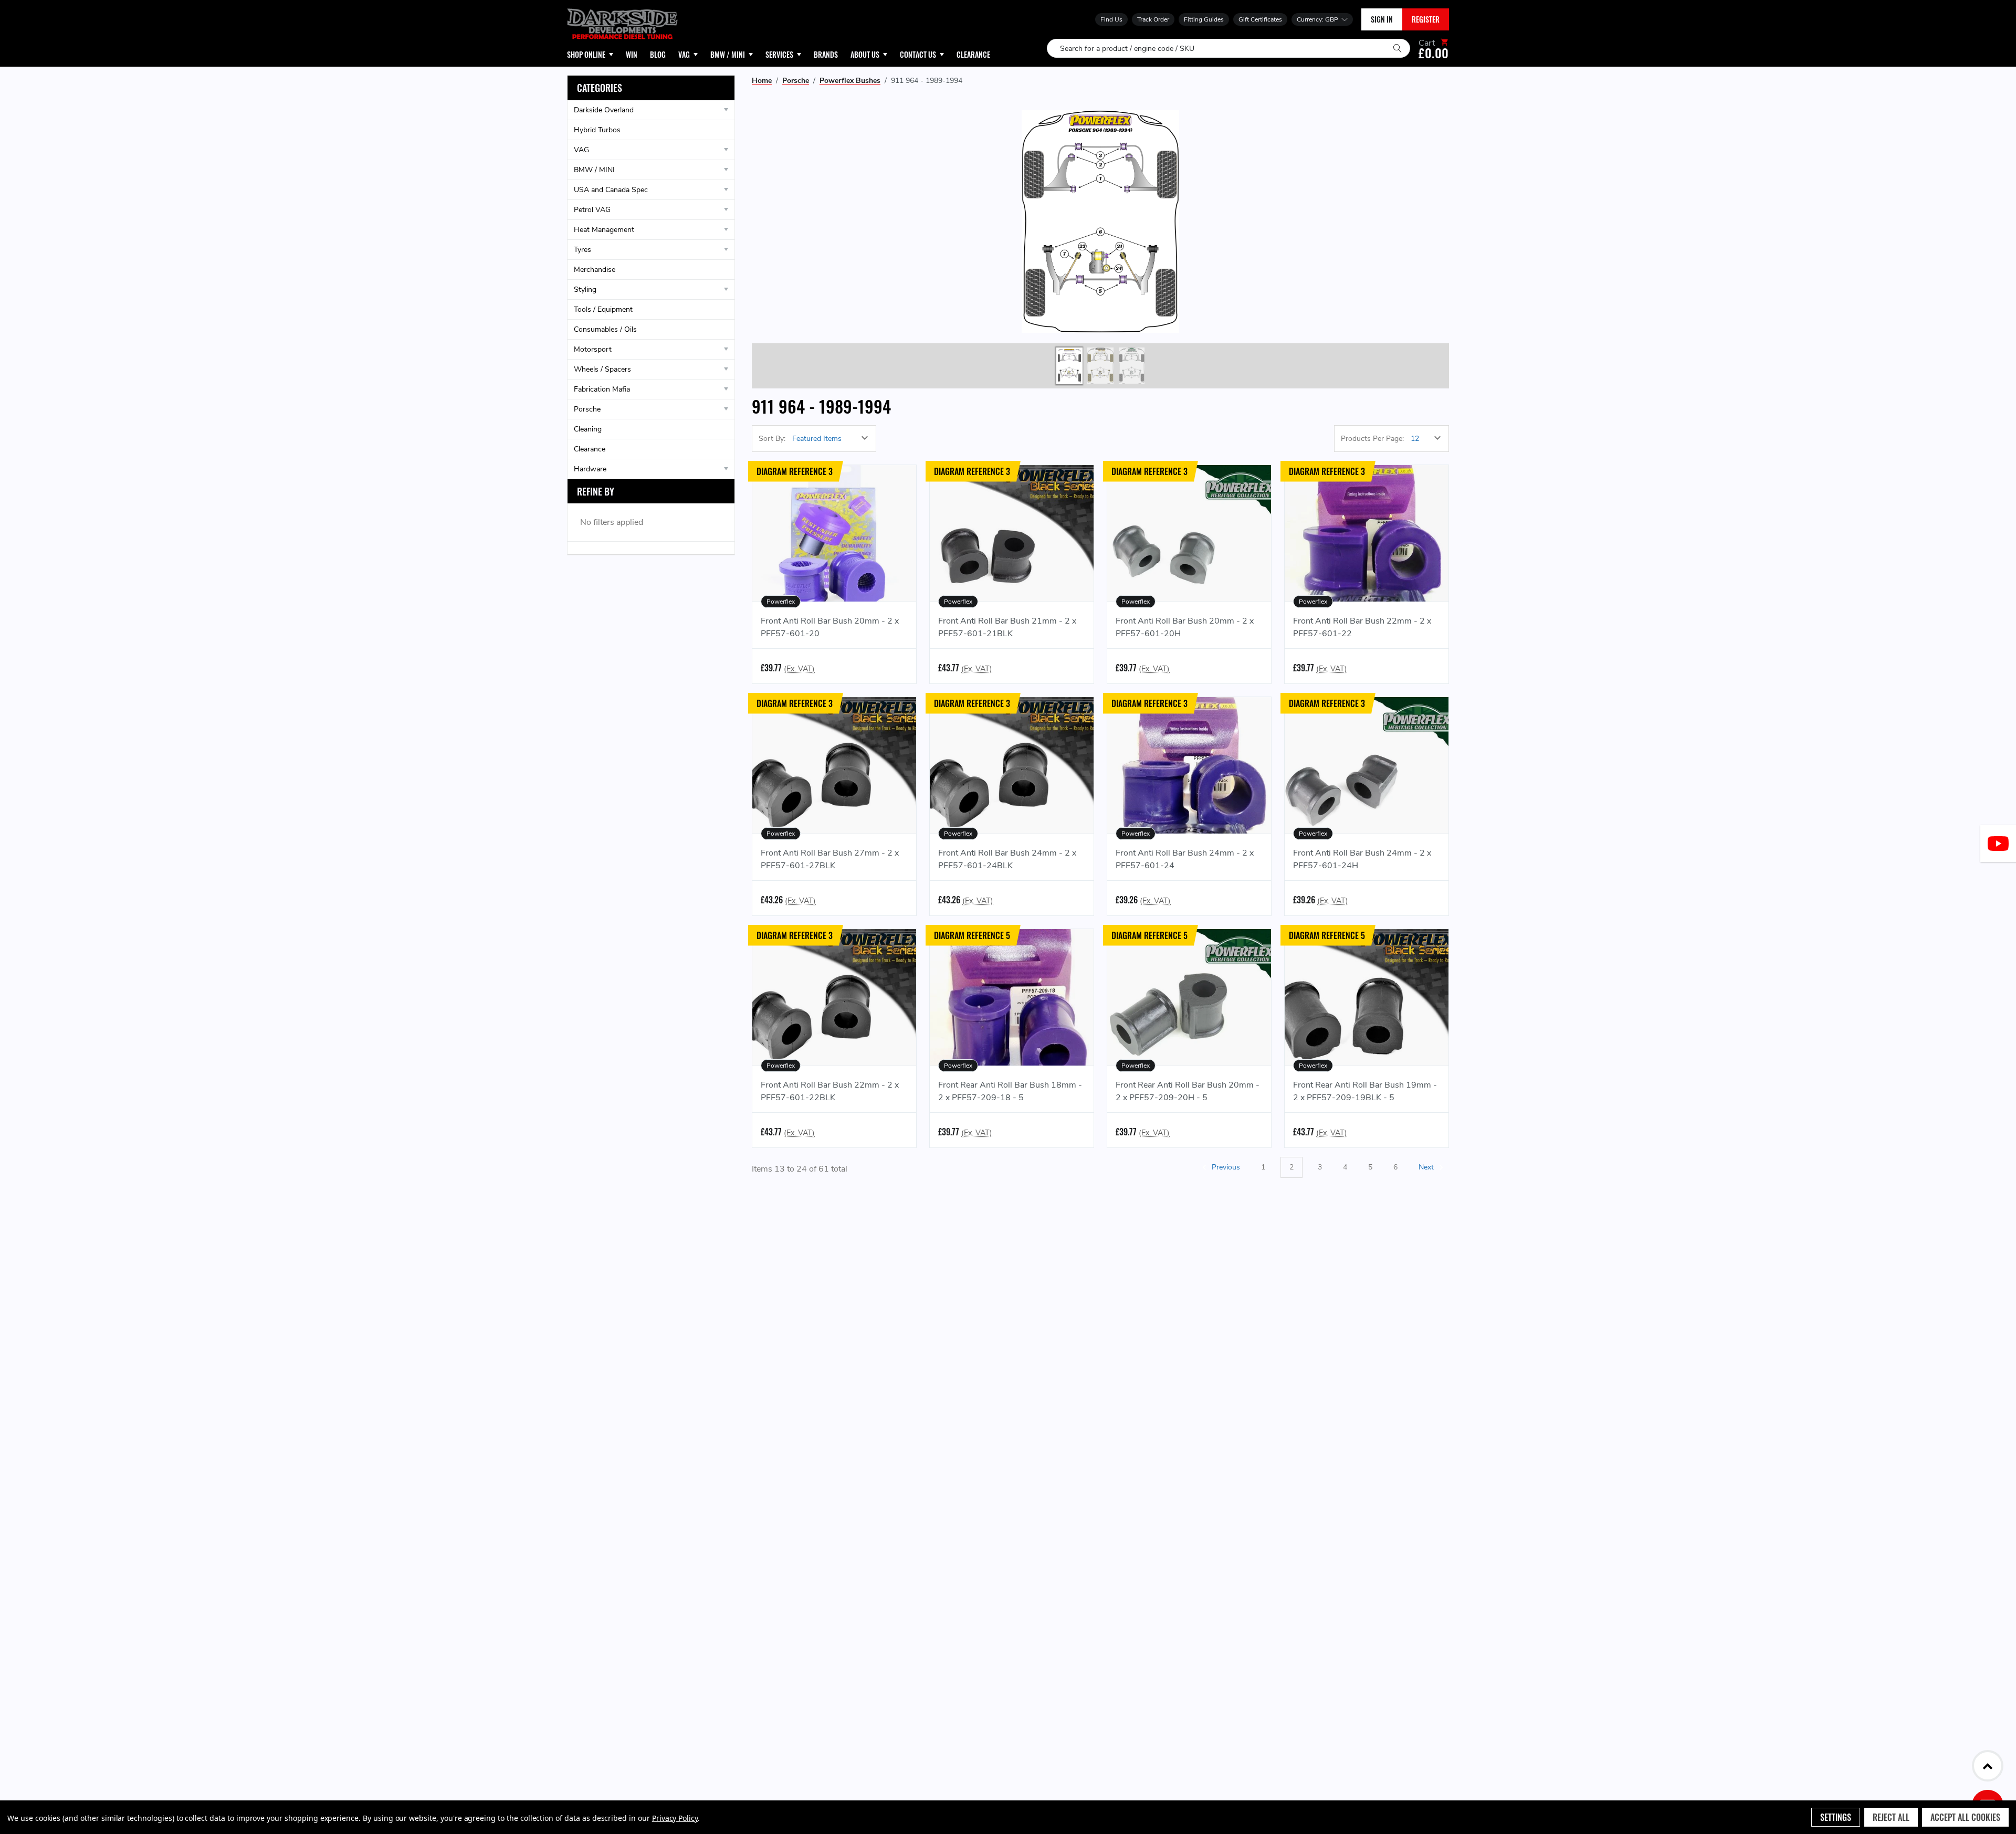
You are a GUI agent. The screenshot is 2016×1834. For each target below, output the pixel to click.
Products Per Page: (1372, 439)
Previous (1225, 1167)
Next (1427, 1167)
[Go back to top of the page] (1988, 1766)
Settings (1836, 1817)
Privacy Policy (675, 1818)
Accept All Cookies (1965, 1817)
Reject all (1891, 1817)
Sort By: (772, 439)
